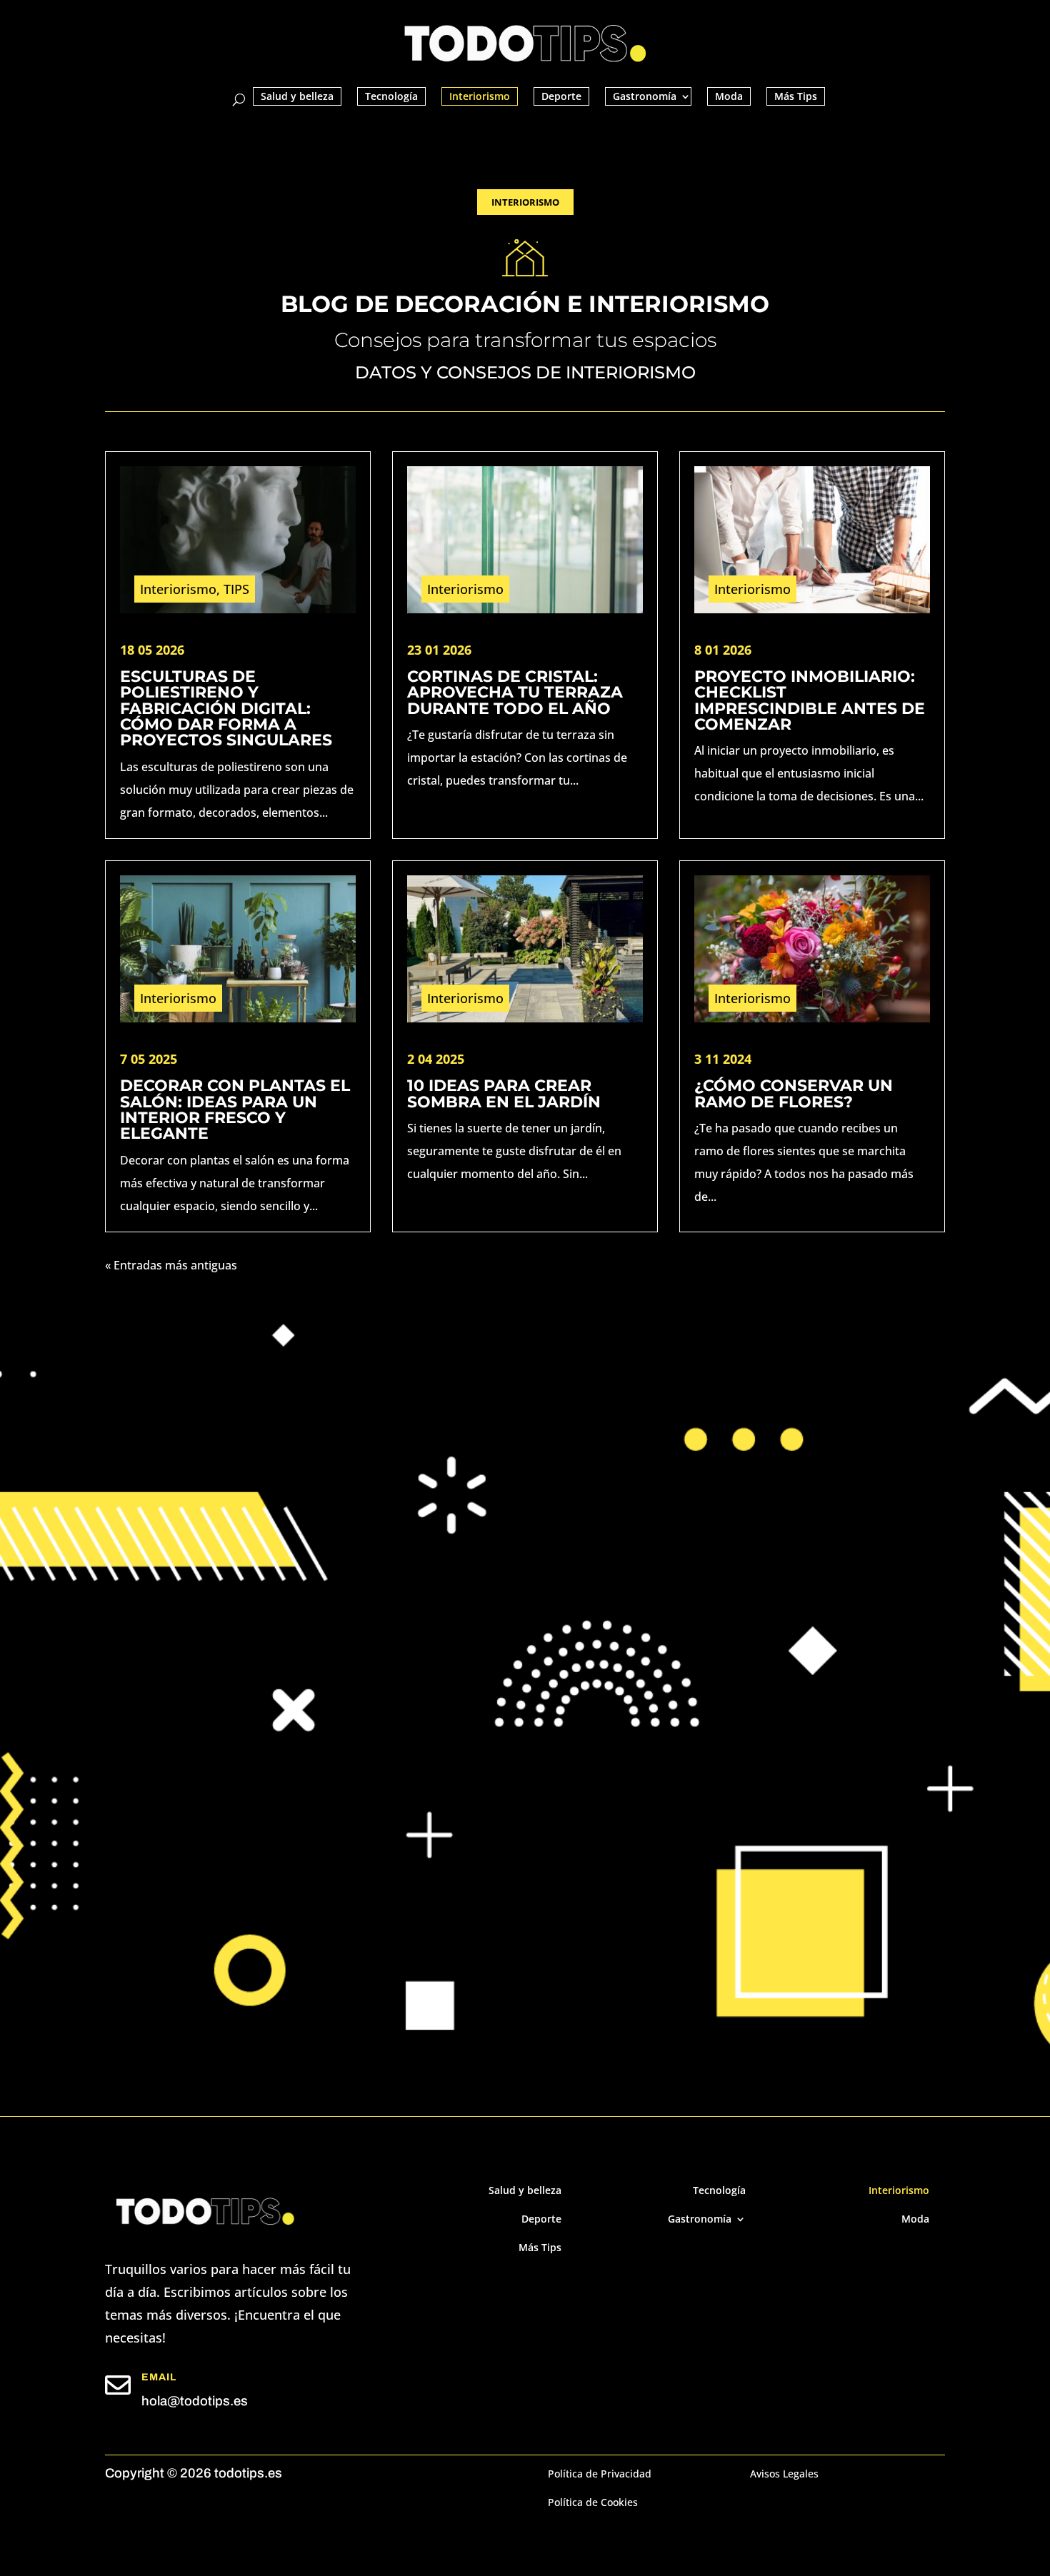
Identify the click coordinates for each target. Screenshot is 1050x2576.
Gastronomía (645, 96)
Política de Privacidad (608, 1797)
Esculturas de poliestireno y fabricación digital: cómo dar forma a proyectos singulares (226, 708)
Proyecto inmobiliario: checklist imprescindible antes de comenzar (810, 700)
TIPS (236, 589)
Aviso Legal (481, 1797)
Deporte (561, 96)
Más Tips (796, 96)
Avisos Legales (784, 2475)
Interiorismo (480, 96)
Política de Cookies (593, 2503)
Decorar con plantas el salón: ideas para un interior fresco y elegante (235, 1109)
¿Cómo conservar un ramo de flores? (794, 1093)
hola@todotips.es (195, 2401)
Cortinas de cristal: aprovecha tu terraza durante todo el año (515, 692)
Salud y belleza (297, 96)
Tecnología (391, 96)
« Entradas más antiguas (171, 1265)
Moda (729, 96)
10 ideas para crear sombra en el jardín (504, 1093)
